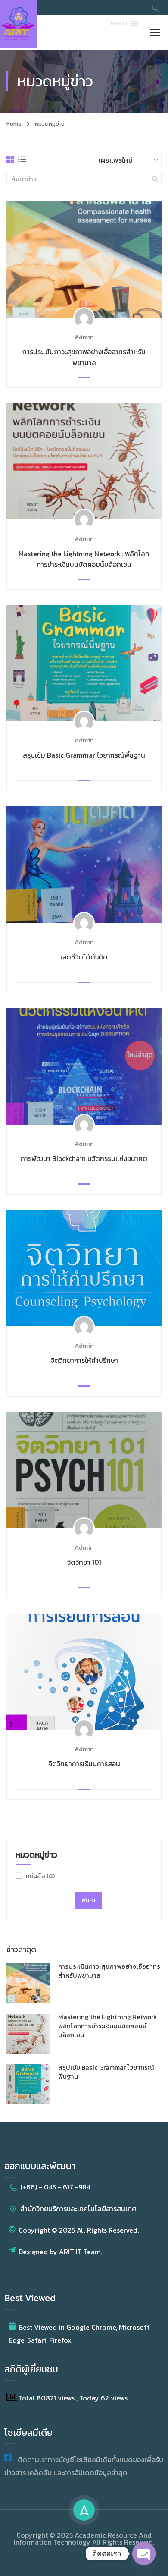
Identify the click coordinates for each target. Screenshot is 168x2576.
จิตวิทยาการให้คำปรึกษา (84, 1360)
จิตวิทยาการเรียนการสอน (84, 1764)
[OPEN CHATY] (144, 2554)
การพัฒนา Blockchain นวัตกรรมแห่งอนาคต (84, 1159)
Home (14, 124)
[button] (119, 24)
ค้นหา (89, 1900)
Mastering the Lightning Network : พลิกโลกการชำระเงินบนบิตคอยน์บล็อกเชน (84, 559)
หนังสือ (40, 1876)
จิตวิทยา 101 (84, 1562)
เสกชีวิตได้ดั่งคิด (84, 957)
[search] (155, 179)
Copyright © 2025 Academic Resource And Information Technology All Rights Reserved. (84, 2538)
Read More (84, 259)
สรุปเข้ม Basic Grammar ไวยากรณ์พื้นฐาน (84, 755)
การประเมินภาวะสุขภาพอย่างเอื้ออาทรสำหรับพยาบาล (84, 357)
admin (84, 337)
